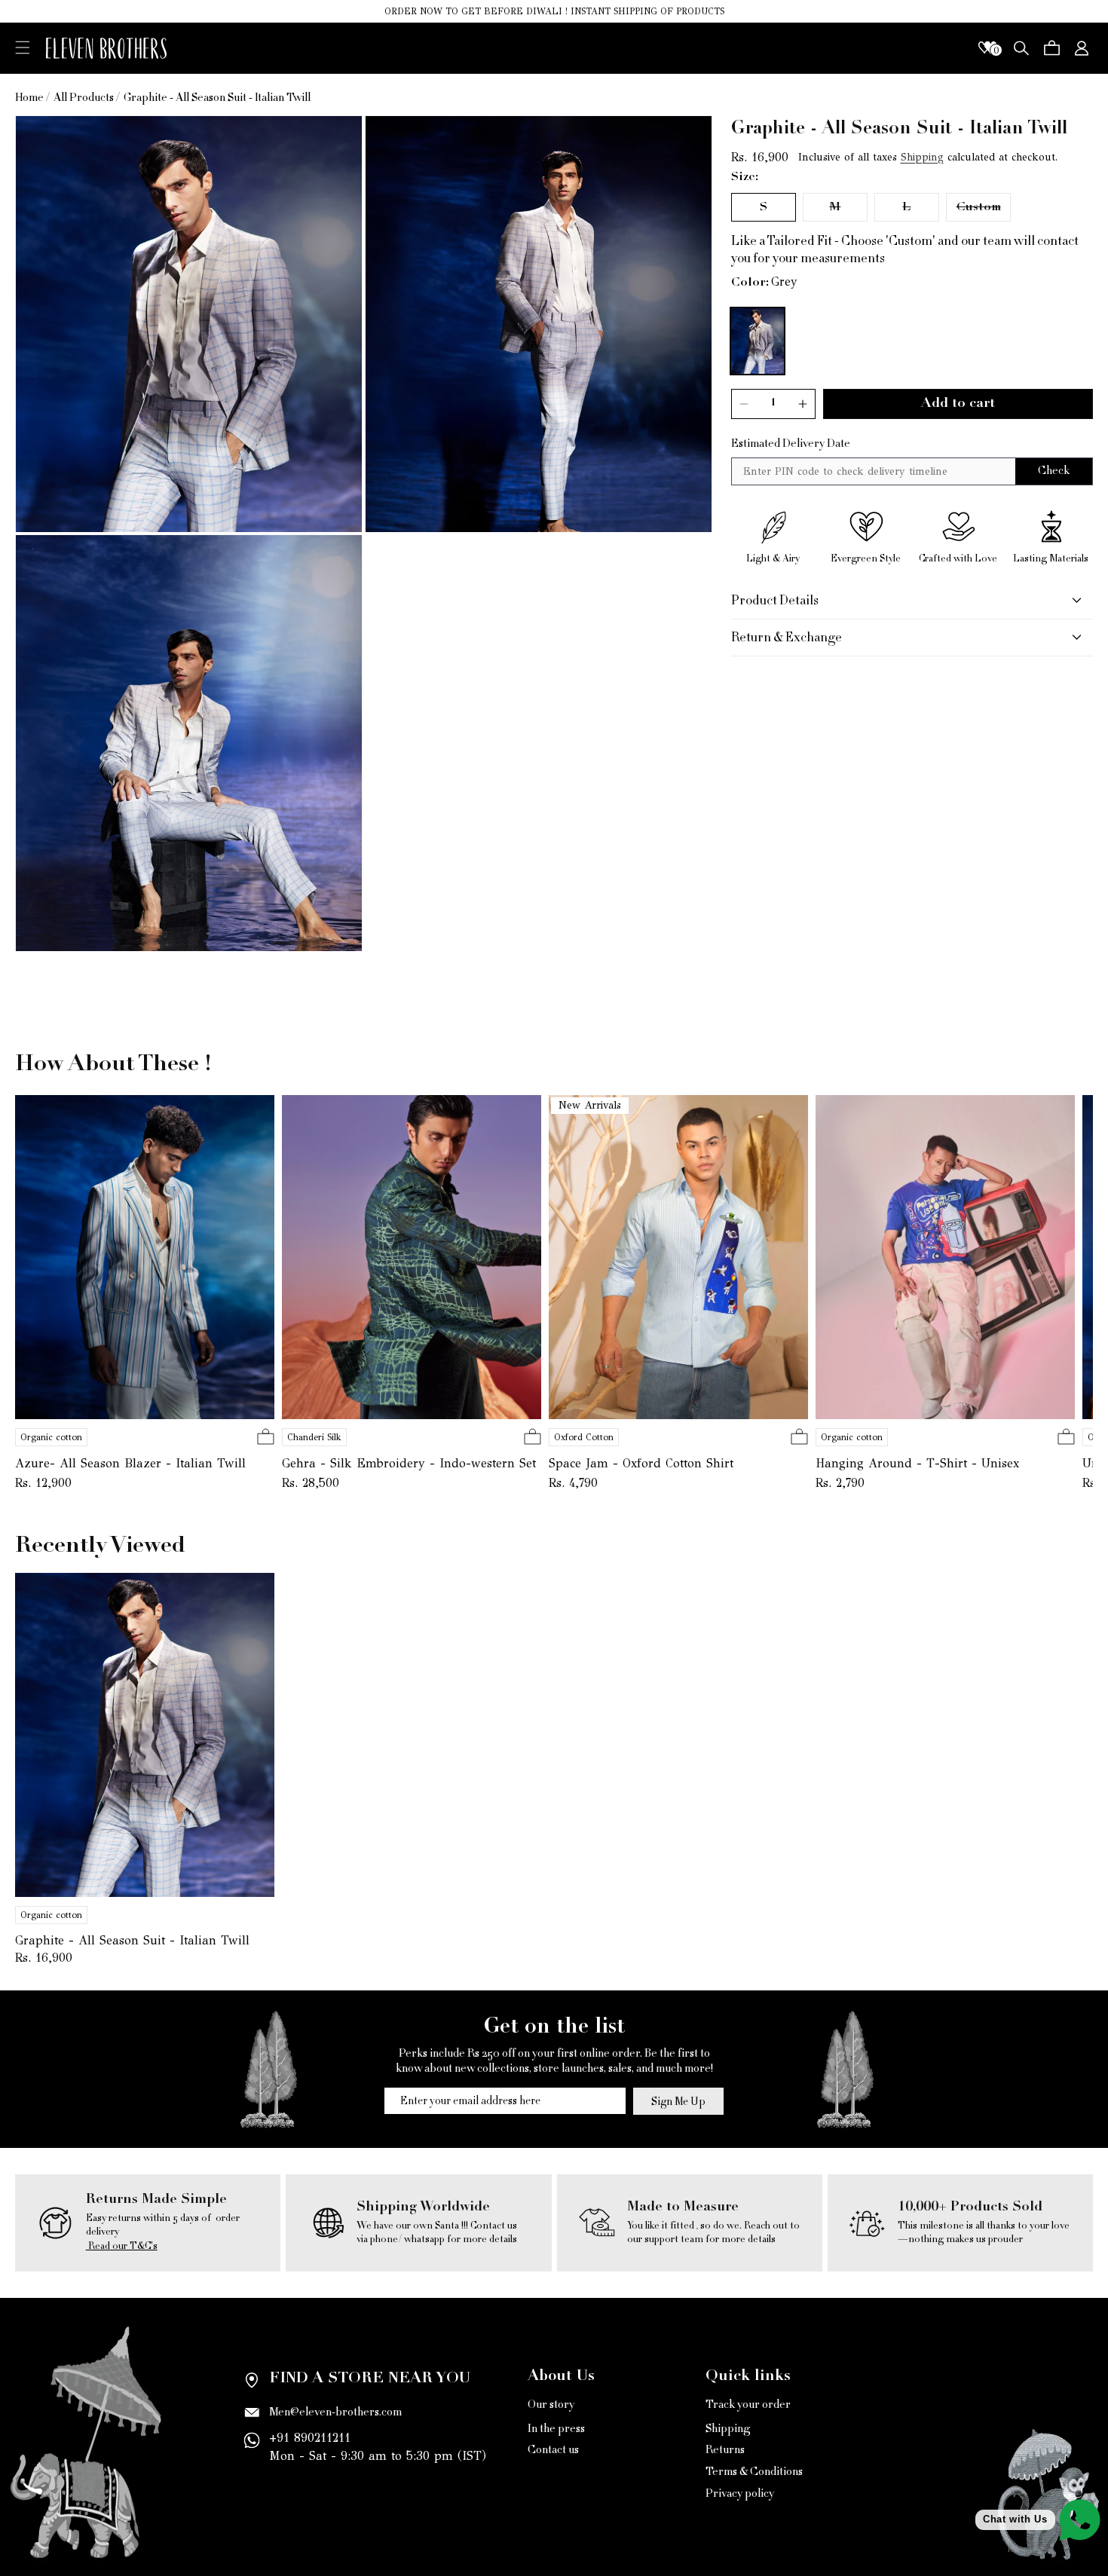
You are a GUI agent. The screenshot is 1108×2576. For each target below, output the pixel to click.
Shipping (922, 157)
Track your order (748, 2406)
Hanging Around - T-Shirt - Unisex (917, 1463)
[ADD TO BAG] (266, 1438)
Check (1054, 471)
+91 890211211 (310, 2438)
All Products (84, 98)
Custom (984, 211)
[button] (23, 47)
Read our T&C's (122, 2246)
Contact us (553, 2450)
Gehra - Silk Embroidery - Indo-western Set (409, 1463)
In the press (556, 2428)
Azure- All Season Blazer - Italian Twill (130, 1463)
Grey (784, 282)
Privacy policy (740, 2493)
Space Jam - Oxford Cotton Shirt (641, 1463)
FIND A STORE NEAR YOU (370, 2379)
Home (29, 98)
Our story (551, 2406)
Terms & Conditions (754, 2472)
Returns (725, 2450)
